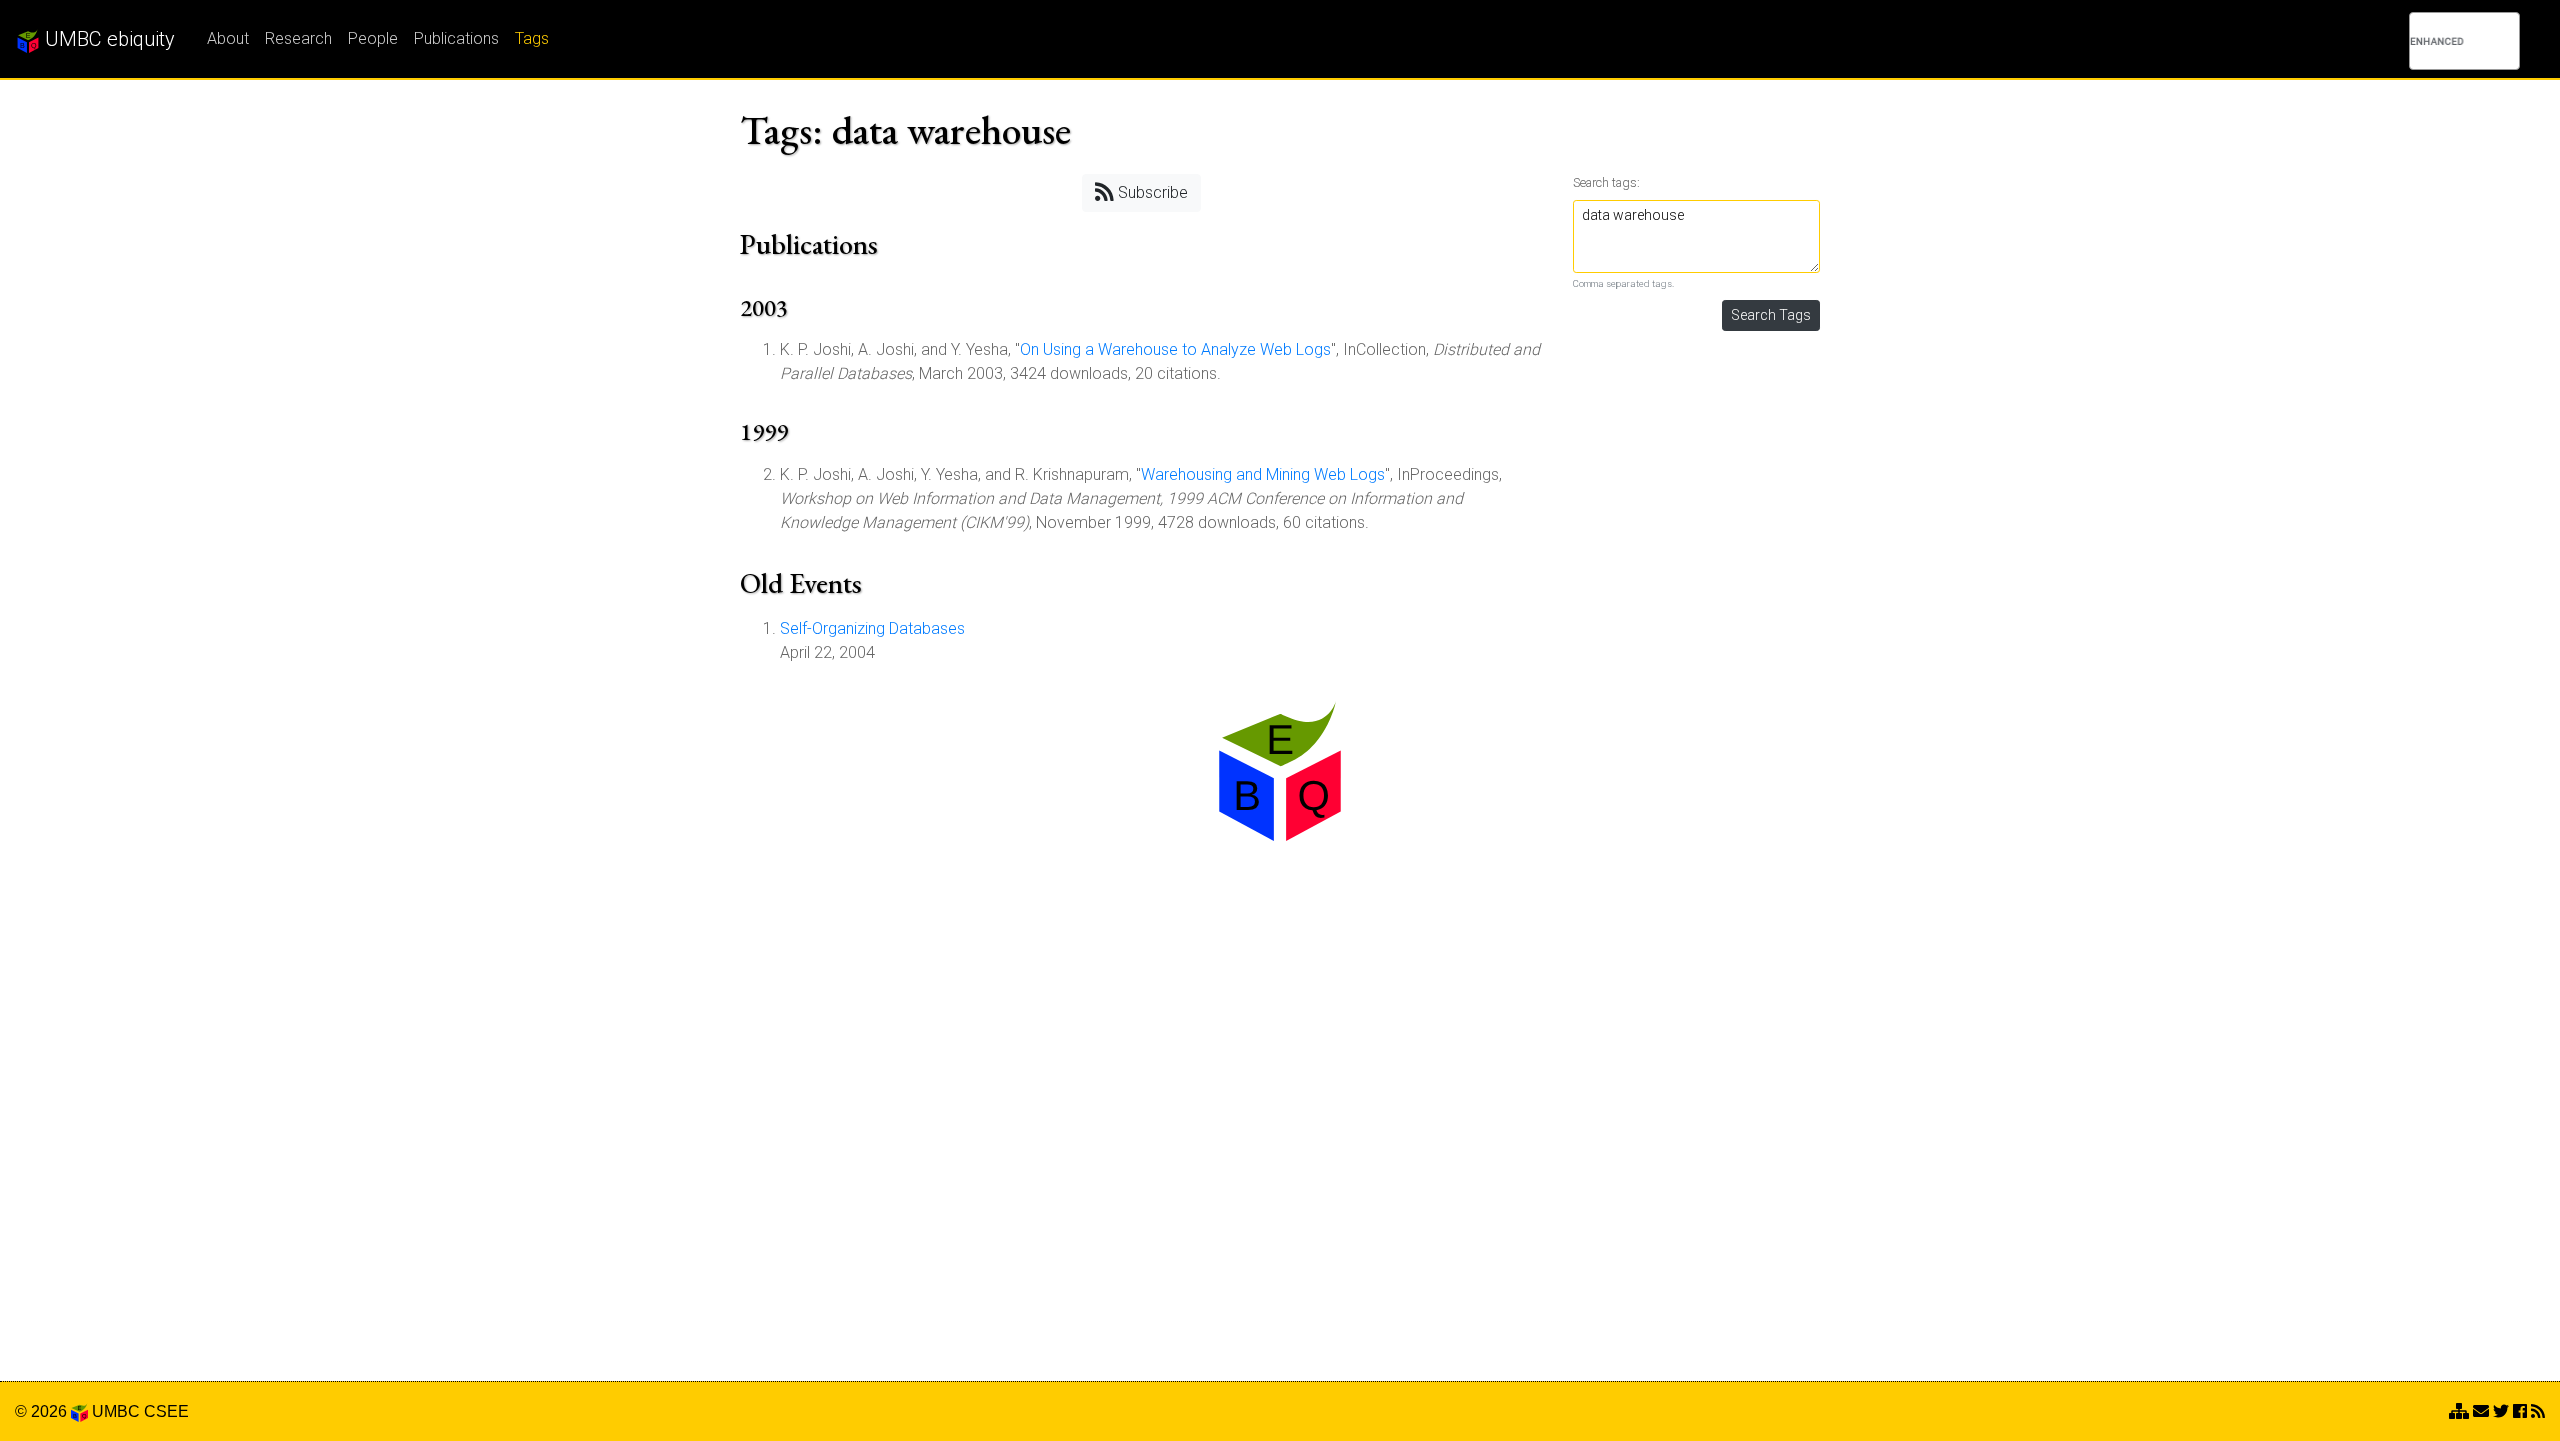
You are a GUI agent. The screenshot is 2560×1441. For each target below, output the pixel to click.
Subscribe (1151, 192)
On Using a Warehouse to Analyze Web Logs (1175, 349)
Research (298, 38)
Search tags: (1606, 182)
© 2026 (43, 1411)
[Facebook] (2520, 1411)
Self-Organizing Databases (872, 628)
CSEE (166, 1411)
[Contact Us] (2459, 1411)
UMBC (116, 1411)
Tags (532, 38)
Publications (456, 38)
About (228, 38)
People (373, 38)
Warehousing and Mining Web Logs (1263, 474)
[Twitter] (2501, 1411)
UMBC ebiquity (107, 39)
